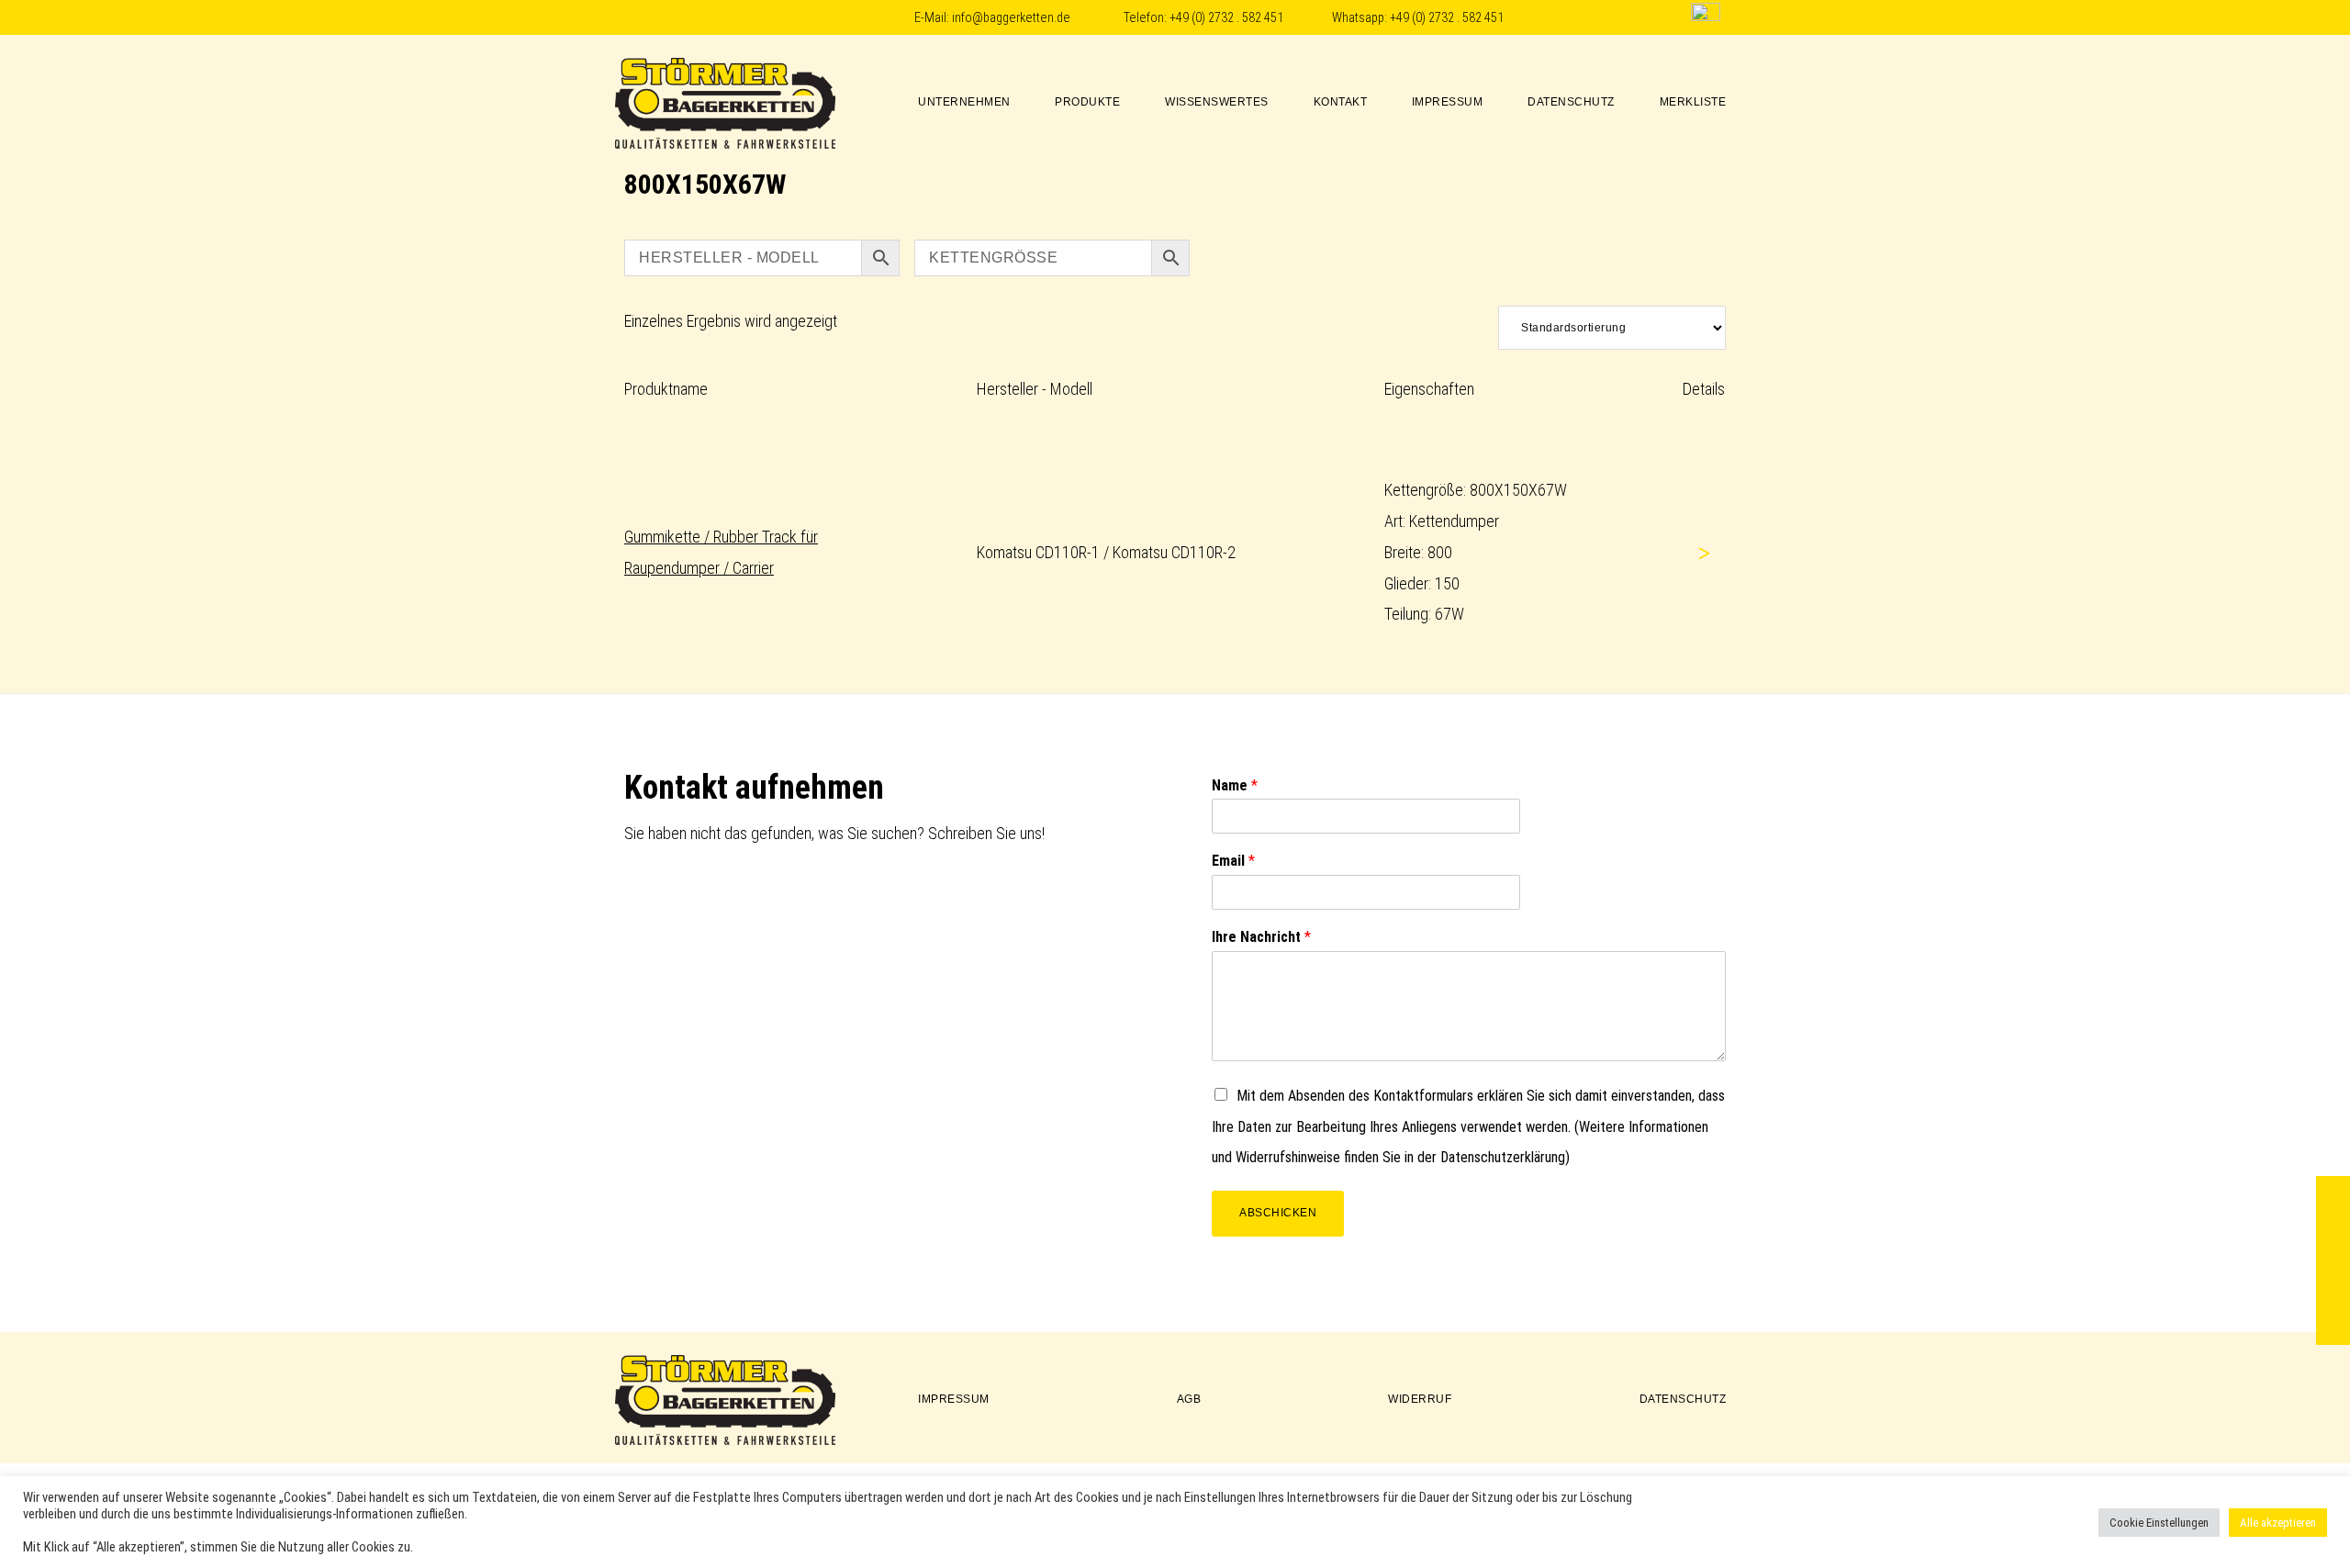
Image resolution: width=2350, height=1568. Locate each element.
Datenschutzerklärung (1503, 1157)
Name (1235, 785)
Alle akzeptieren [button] (2278, 1523)
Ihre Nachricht (1261, 937)
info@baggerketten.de (1011, 18)
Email (1233, 861)
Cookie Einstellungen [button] (2159, 1523)
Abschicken (1278, 1213)
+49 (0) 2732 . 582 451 (1226, 18)
